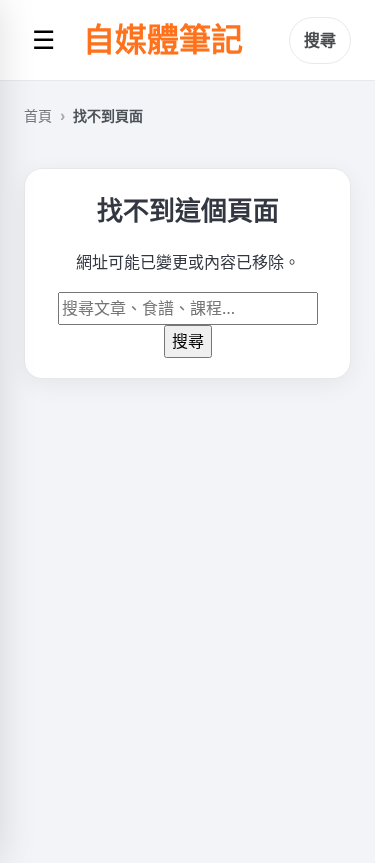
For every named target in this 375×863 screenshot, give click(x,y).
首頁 (38, 115)
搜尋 (320, 40)
